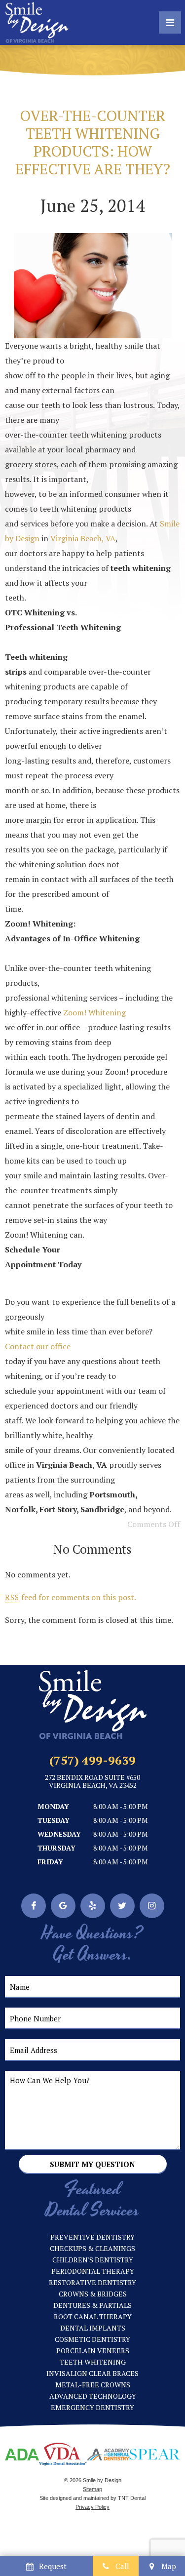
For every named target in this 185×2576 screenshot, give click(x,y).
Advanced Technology (93, 2396)
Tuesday (54, 1820)
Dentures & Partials (92, 2305)
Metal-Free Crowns (93, 2385)
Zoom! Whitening (94, 1012)
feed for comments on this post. (71, 1597)
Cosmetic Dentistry (92, 2339)
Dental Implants (93, 2328)
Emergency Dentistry (92, 2407)
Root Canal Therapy (93, 2316)
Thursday (56, 1848)
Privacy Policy (92, 2507)
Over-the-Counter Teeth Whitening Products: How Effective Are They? (93, 142)
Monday (53, 1806)
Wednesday (59, 1834)
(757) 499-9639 (92, 1760)
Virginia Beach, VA (83, 538)
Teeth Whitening (93, 2362)
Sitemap (92, 2489)
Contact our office (38, 1346)
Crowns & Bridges (93, 2294)
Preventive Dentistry (92, 2237)
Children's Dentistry (93, 2260)
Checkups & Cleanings (92, 2248)
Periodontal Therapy (93, 2271)
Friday (50, 1862)
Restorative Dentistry (92, 2282)
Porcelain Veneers (93, 2351)
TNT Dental (132, 2498)
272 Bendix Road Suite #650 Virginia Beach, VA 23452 (92, 1782)
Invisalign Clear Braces (92, 2373)
